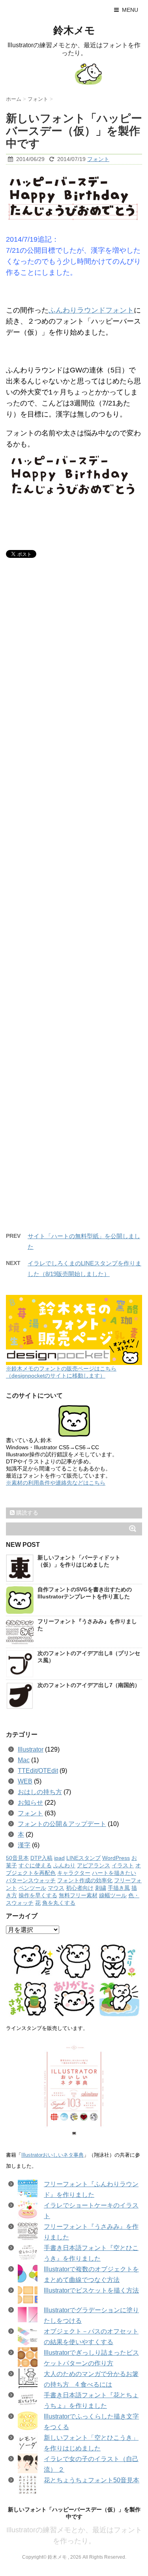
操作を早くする (38, 1895)
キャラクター (74, 1873)
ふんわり (64, 1866)
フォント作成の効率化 (85, 1881)
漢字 (24, 1845)
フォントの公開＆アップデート (62, 1824)
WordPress (116, 1858)
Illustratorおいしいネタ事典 (52, 2155)
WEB (25, 1781)
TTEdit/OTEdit (38, 1771)
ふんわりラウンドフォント (91, 310)
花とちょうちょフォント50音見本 (92, 2480)
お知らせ (30, 1803)
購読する (26, 1513)
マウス (56, 1888)
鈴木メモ (74, 30)
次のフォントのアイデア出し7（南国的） (89, 1685)
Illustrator (31, 1749)
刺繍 (101, 1888)
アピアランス (94, 1866)
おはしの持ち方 (40, 1792)
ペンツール (32, 1888)
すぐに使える (35, 1866)
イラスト (123, 1866)
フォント (98, 159)
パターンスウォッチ (31, 1881)
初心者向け (80, 1888)
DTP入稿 (41, 1858)
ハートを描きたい (114, 1873)
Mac (24, 1760)
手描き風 (119, 1888)
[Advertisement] (74, 906)
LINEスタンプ (83, 1858)
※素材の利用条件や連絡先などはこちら (56, 1483)
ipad (59, 1858)
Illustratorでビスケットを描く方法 (91, 2290)
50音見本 (17, 1858)
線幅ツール (113, 1895)
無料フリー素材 (78, 1895)
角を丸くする (59, 1903)
